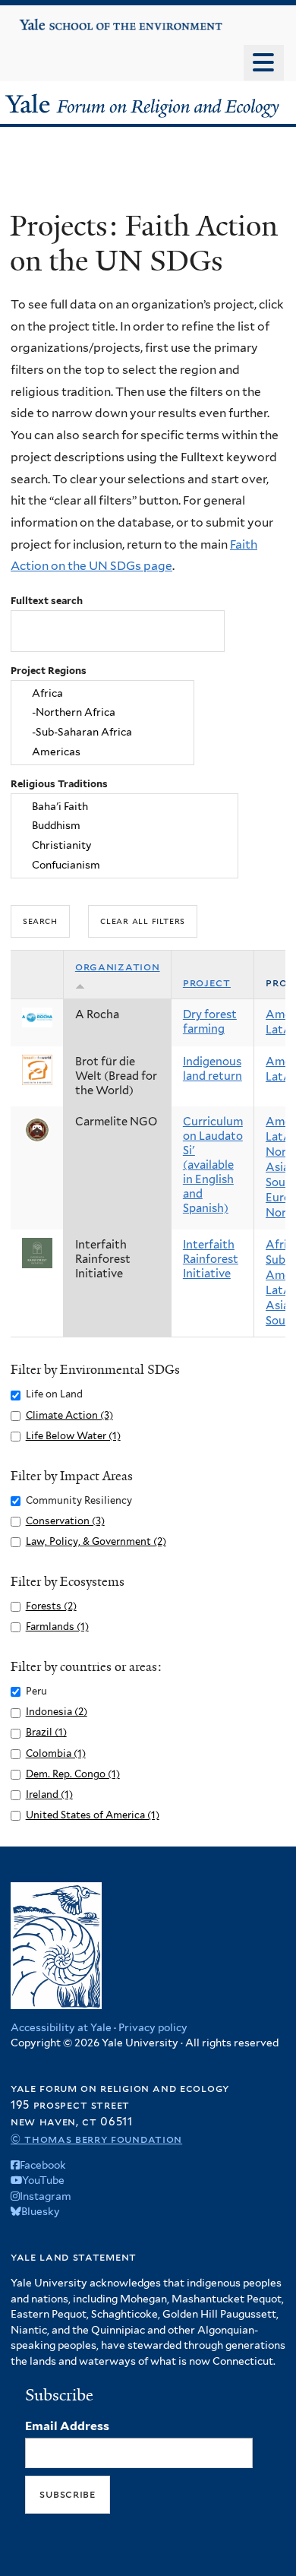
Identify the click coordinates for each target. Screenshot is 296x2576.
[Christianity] (125, 846)
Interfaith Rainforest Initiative (211, 1259)
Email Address (67, 2426)
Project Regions (49, 671)
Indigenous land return (213, 1069)
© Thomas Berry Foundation (96, 2139)
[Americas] (102, 752)
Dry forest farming (210, 1022)
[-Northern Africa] (102, 713)
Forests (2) (51, 1606)
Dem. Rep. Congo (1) (73, 1774)
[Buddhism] (125, 826)
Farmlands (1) (57, 1627)
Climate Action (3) (69, 1415)
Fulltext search (47, 601)
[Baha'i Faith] (125, 806)
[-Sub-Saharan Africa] (102, 733)
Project (207, 983)
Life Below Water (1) (73, 1436)
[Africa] (102, 693)
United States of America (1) (93, 1815)
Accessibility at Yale (61, 2027)
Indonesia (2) (57, 1712)
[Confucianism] (125, 866)
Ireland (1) (49, 1794)
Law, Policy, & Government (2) (96, 1541)
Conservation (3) (65, 1521)
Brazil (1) (46, 1732)
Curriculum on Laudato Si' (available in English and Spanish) (213, 1165)
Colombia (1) (56, 1753)
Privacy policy (153, 2027)
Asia (277, 1167)
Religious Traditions (59, 784)
